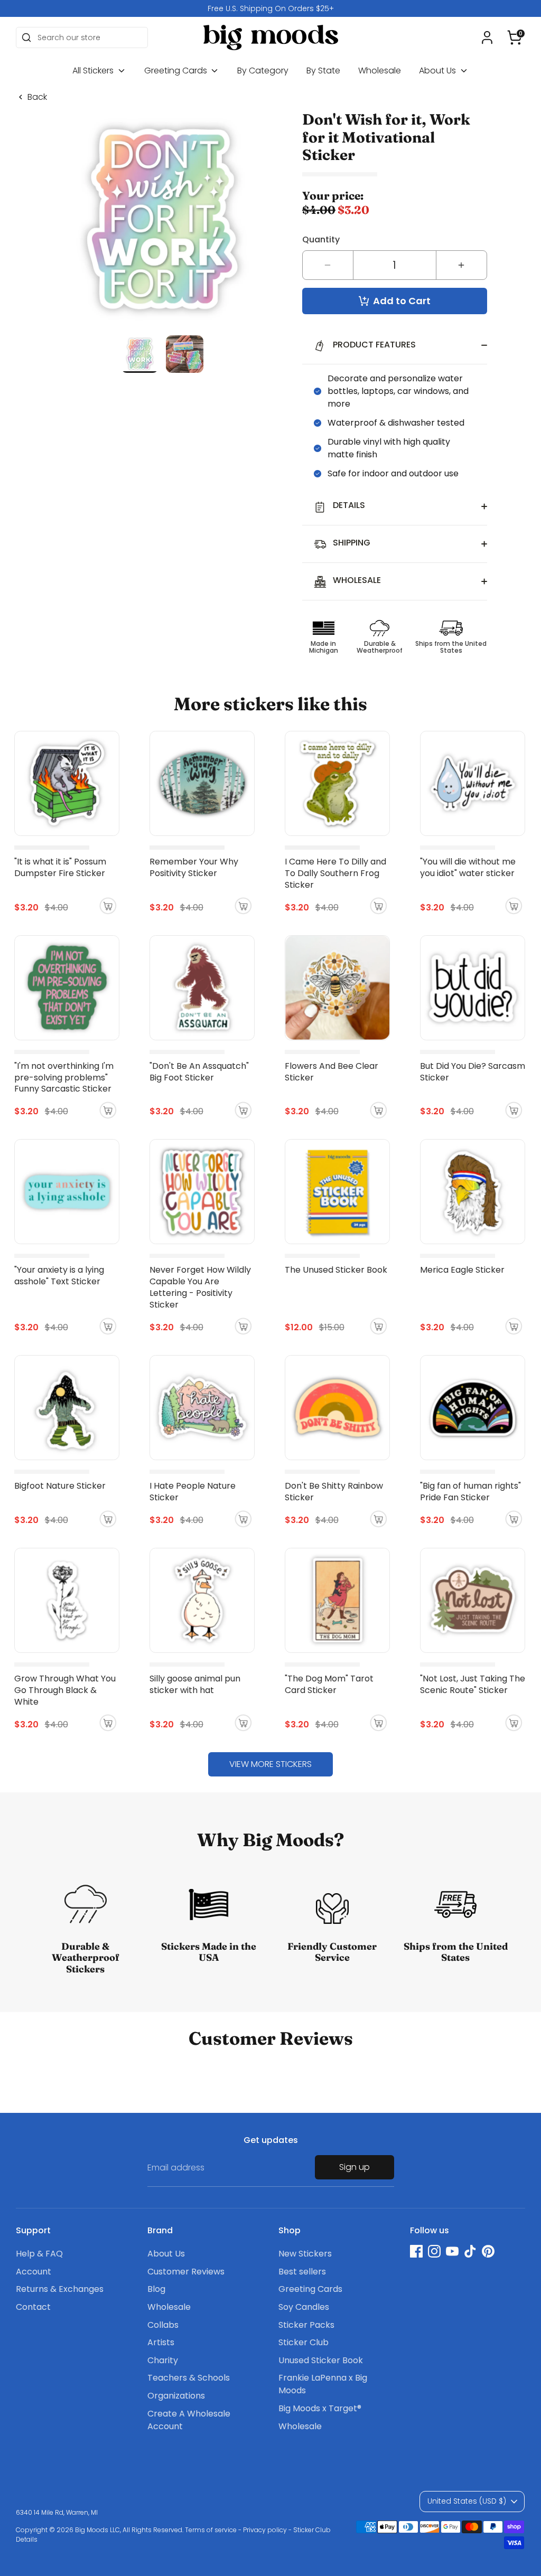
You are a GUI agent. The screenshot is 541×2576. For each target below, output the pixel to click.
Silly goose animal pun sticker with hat (195, 1684)
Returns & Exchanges (60, 2289)
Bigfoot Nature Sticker (60, 1486)
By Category (263, 70)
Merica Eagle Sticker (462, 1270)
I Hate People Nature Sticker (193, 1492)
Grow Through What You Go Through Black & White (65, 1690)
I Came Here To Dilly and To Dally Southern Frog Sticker (335, 873)
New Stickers (305, 2254)
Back (37, 97)
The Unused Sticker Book (336, 1270)
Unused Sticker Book (321, 2360)
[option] (270, 8)
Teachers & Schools (189, 2378)
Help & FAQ (39, 2254)
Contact (33, 2307)
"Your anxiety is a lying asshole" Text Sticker (59, 1276)
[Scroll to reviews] (395, 175)
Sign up (355, 2167)
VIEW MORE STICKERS (270, 1764)
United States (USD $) (467, 2501)
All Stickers (94, 70)
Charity (163, 2360)
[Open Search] (26, 37)
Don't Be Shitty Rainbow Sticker (334, 1492)
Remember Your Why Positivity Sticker (194, 867)
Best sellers (302, 2272)
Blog (156, 2289)
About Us (439, 70)
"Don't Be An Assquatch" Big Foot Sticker (199, 1072)
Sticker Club (304, 2342)
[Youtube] (452, 2251)
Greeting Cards (177, 70)
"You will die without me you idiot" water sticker (468, 867)
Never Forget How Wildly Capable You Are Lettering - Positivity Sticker (200, 1287)
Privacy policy (265, 2530)
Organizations (176, 2396)
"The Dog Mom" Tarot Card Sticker (329, 1684)
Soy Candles (304, 2307)
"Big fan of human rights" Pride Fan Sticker (470, 1492)
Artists (161, 2342)
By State (323, 70)
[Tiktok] (470, 2251)
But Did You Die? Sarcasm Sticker (473, 1072)
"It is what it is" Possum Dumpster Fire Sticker (60, 867)
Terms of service (211, 2530)
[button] (515, 37)
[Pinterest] (488, 2251)
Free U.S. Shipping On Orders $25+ (271, 8)
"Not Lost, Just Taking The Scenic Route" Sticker (473, 1684)
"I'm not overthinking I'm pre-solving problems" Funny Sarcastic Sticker (64, 1078)
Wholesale (380, 70)
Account (34, 2272)
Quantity (321, 239)
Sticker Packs (306, 2325)
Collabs (163, 2325)
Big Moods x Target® (320, 2408)
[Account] (487, 37)
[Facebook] (416, 2251)
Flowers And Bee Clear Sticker (332, 1072)
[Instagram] (434, 2251)
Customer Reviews (186, 2272)
